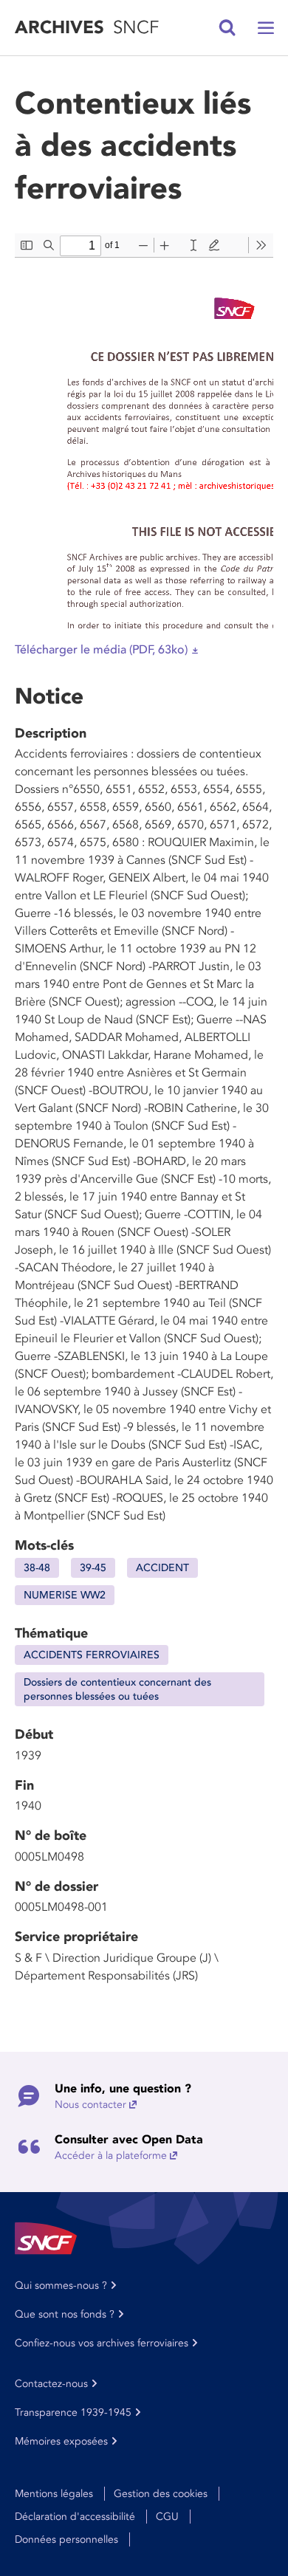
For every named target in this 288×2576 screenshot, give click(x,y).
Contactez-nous (51, 2384)
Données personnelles (66, 2539)
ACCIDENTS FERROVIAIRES (92, 1655)
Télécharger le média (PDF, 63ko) (101, 650)
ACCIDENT (162, 1568)
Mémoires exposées (61, 2441)
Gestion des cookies (161, 2494)
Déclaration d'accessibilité (75, 2517)
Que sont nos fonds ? (65, 2314)
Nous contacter (90, 2105)
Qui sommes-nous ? (61, 2285)
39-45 (93, 1568)
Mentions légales (54, 2494)
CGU (167, 2517)
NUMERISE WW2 (65, 1595)
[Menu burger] (266, 28)
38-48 (37, 1568)
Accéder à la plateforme (111, 2156)
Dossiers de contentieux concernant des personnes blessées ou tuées (117, 1689)
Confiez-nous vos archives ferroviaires (102, 2343)
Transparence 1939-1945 (73, 2412)
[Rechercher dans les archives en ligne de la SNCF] (227, 28)
